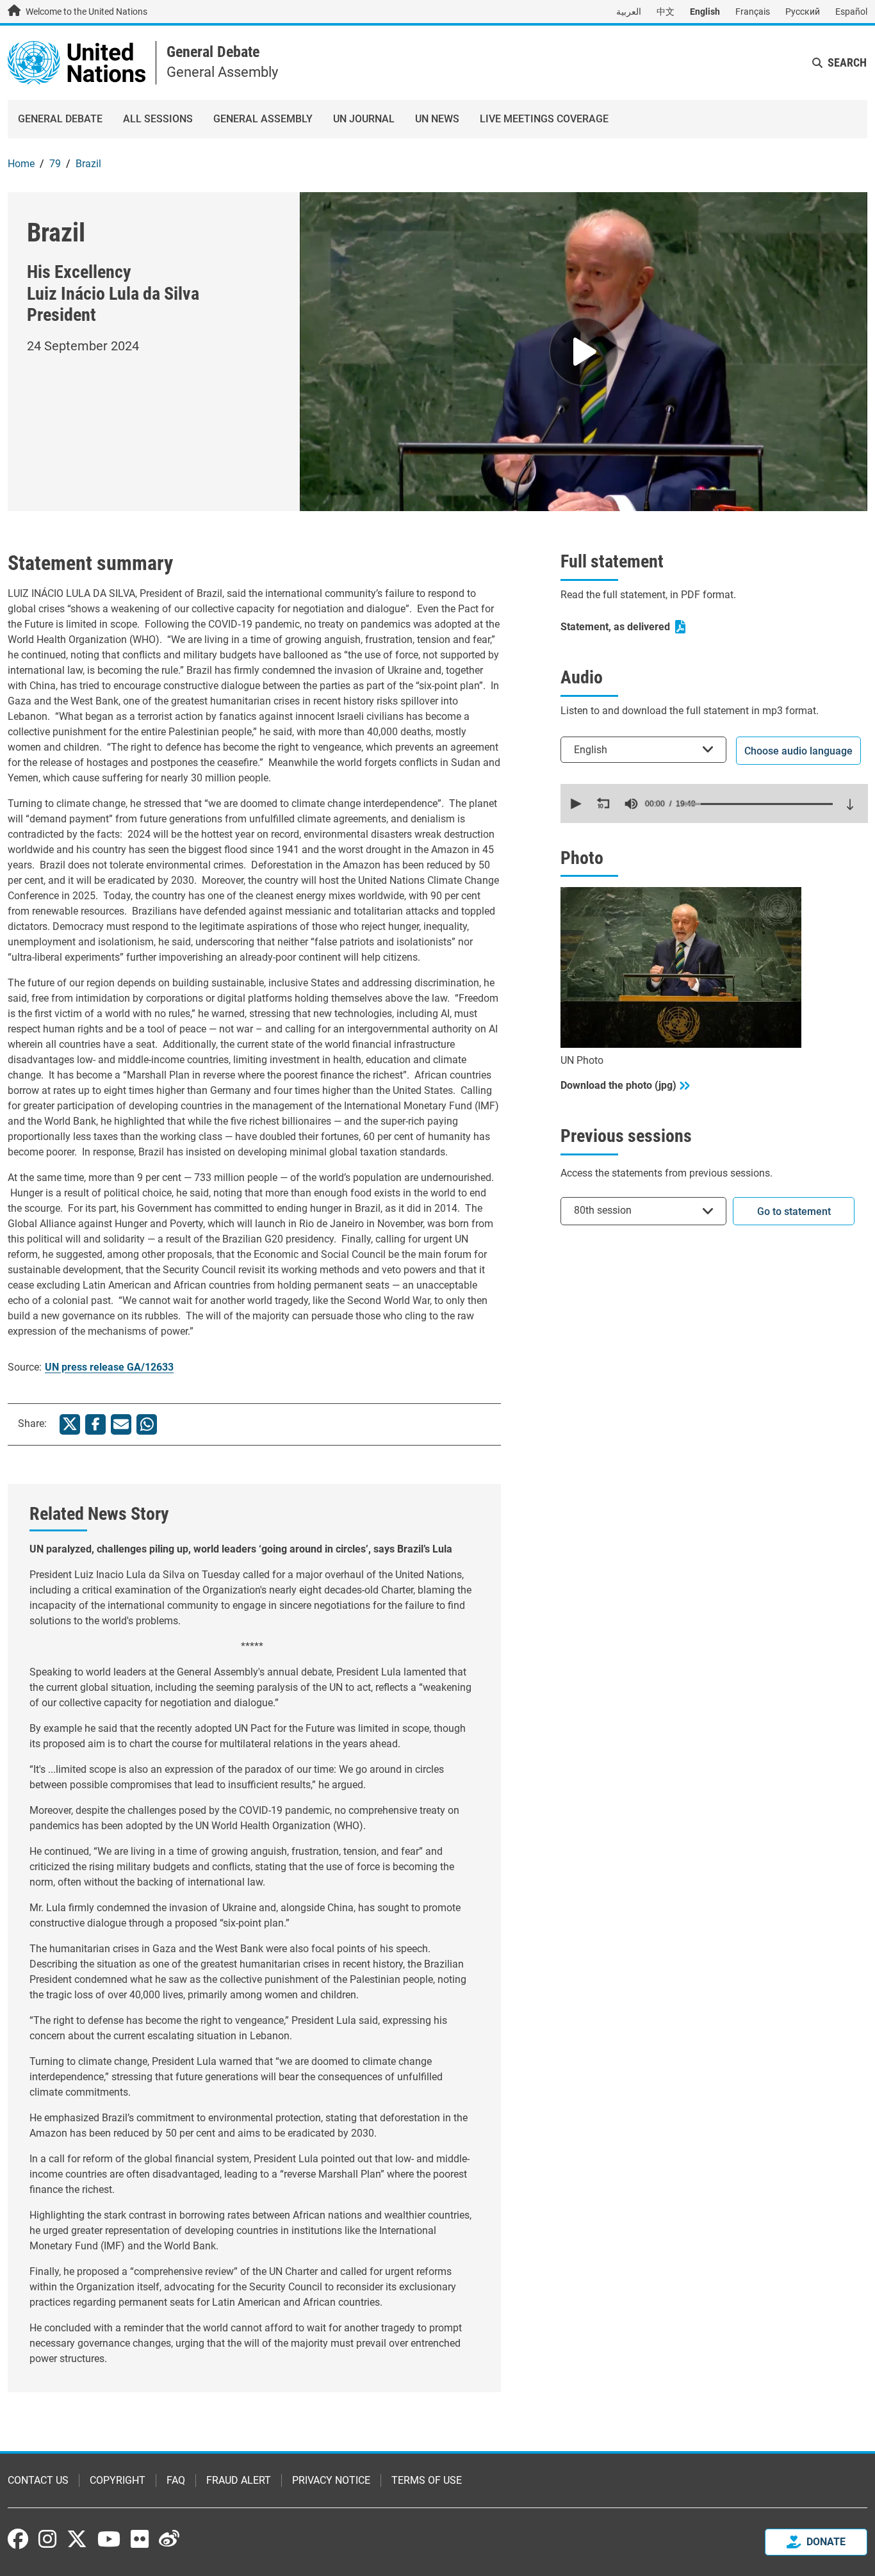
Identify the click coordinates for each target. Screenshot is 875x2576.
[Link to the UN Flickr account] (140, 2539)
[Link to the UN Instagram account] (47, 2539)
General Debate (213, 52)
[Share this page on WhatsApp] (147, 1424)
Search (847, 62)
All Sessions (158, 119)
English (705, 12)
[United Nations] (77, 62)
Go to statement (794, 1211)
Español (851, 12)
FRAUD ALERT (239, 2480)
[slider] (758, 804)
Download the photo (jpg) (618, 1085)
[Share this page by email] (121, 1424)
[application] (714, 803)
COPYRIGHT (118, 2480)
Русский (803, 12)
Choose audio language (798, 751)
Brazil (88, 164)
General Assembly (263, 119)
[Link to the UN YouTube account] (109, 2539)
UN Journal (364, 119)
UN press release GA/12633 (109, 1367)
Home (21, 164)
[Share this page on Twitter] (70, 1424)
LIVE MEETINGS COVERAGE (544, 119)
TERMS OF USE (427, 2480)
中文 (666, 12)
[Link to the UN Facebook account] (18, 2539)
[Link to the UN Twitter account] (77, 2540)
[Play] (584, 352)
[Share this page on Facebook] (95, 1424)
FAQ (176, 2480)
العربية (629, 12)
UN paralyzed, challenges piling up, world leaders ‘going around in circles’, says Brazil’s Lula (241, 1549)
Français (753, 12)
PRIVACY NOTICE (331, 2480)
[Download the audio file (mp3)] (850, 804)
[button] (575, 804)
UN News (437, 119)
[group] (631, 804)
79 (55, 164)
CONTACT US (38, 2480)
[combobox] (643, 750)
